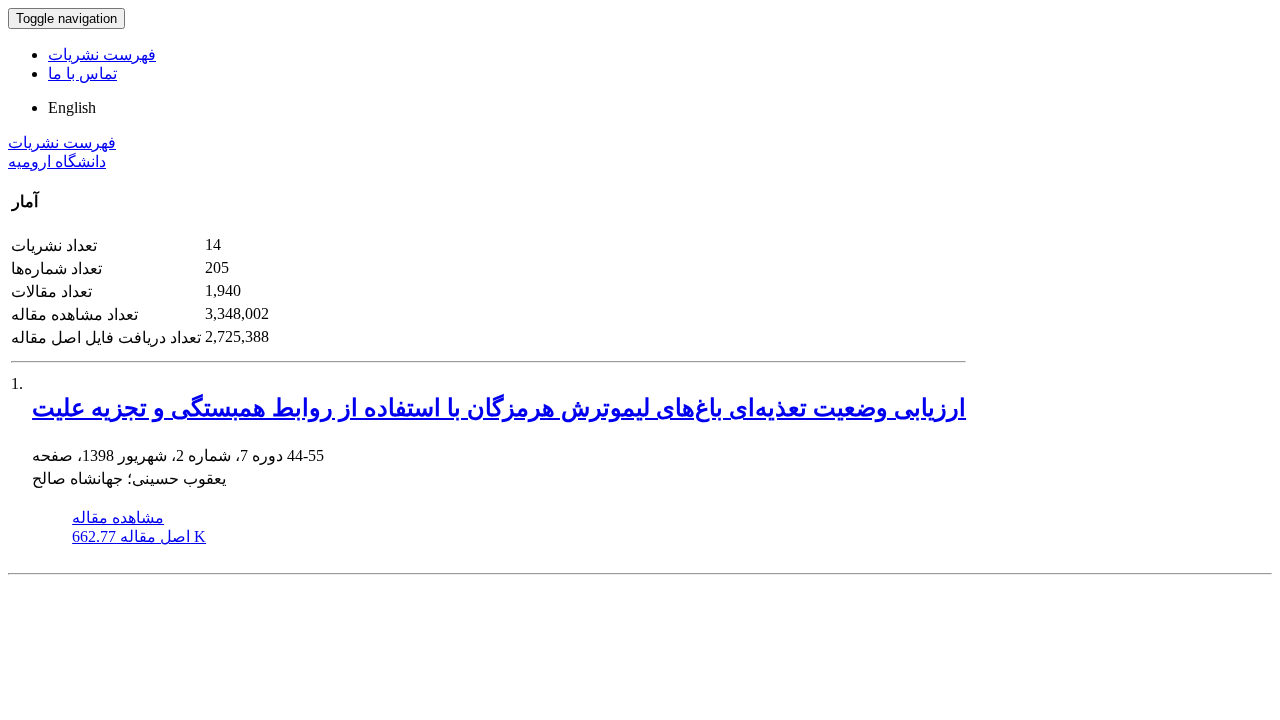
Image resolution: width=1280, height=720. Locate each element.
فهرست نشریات (102, 54)
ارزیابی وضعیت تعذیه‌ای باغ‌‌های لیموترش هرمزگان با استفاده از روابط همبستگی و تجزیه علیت (499, 408)
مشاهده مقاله (118, 517)
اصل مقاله (139, 536)
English (72, 107)
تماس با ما (82, 73)
